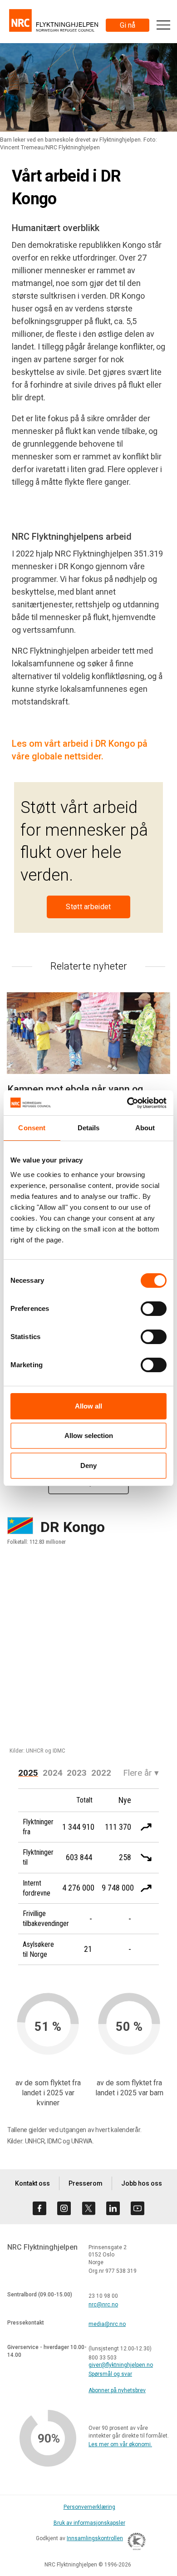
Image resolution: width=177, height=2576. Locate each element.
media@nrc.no (107, 2324)
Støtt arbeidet (88, 907)
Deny (88, 1465)
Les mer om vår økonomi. (120, 2444)
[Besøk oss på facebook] (39, 2208)
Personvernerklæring (89, 2507)
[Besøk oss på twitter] (88, 2208)
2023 (77, 1773)
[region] (88, 1655)
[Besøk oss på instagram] (64, 2208)
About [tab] (145, 1128)
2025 (28, 1773)
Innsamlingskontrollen (95, 2538)
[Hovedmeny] (163, 25)
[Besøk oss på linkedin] (113, 2208)
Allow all (88, 1406)
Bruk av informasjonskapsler (89, 2523)
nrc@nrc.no (103, 2305)
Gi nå (128, 25)
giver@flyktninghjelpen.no (121, 2365)
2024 (53, 1773)
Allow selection (89, 1436)
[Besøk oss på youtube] (138, 2208)
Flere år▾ (141, 1773)
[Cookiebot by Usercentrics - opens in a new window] (127, 1103)
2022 (101, 1773)
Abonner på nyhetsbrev (117, 2390)
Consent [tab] (32, 1128)
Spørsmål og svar (110, 2374)
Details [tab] (89, 1128)
